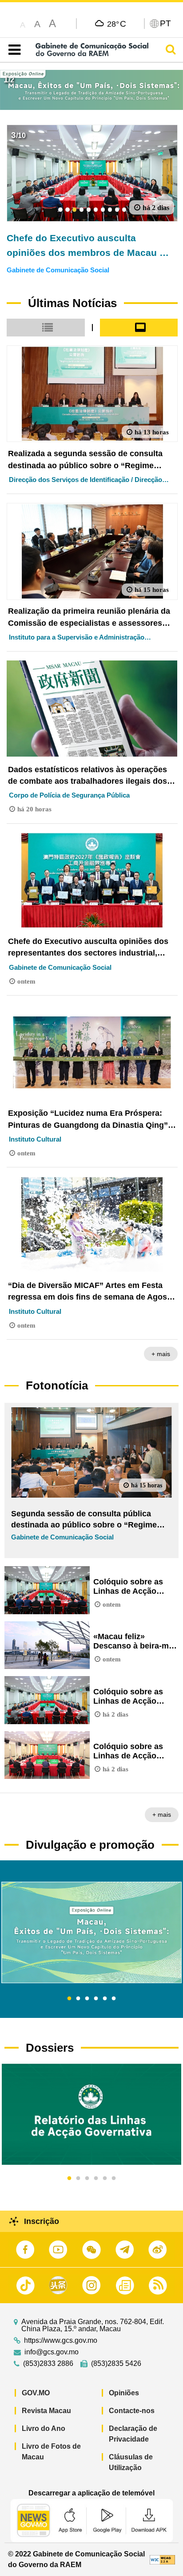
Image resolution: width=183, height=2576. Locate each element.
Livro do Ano (44, 2428)
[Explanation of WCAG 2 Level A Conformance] (162, 2559)
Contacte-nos (132, 2411)
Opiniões (124, 2393)
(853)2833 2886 (48, 2364)
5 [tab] (105, 1999)
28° (117, 24)
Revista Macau (46, 2411)
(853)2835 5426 (116, 2364)
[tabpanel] (91, 1932)
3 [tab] (87, 1999)
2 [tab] (78, 1999)
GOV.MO (36, 2393)
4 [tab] (96, 1999)
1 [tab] (69, 1999)
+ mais (161, 1354)
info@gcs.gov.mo (52, 2352)
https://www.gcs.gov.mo (61, 2341)
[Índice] (13, 50)
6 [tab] (114, 1999)
